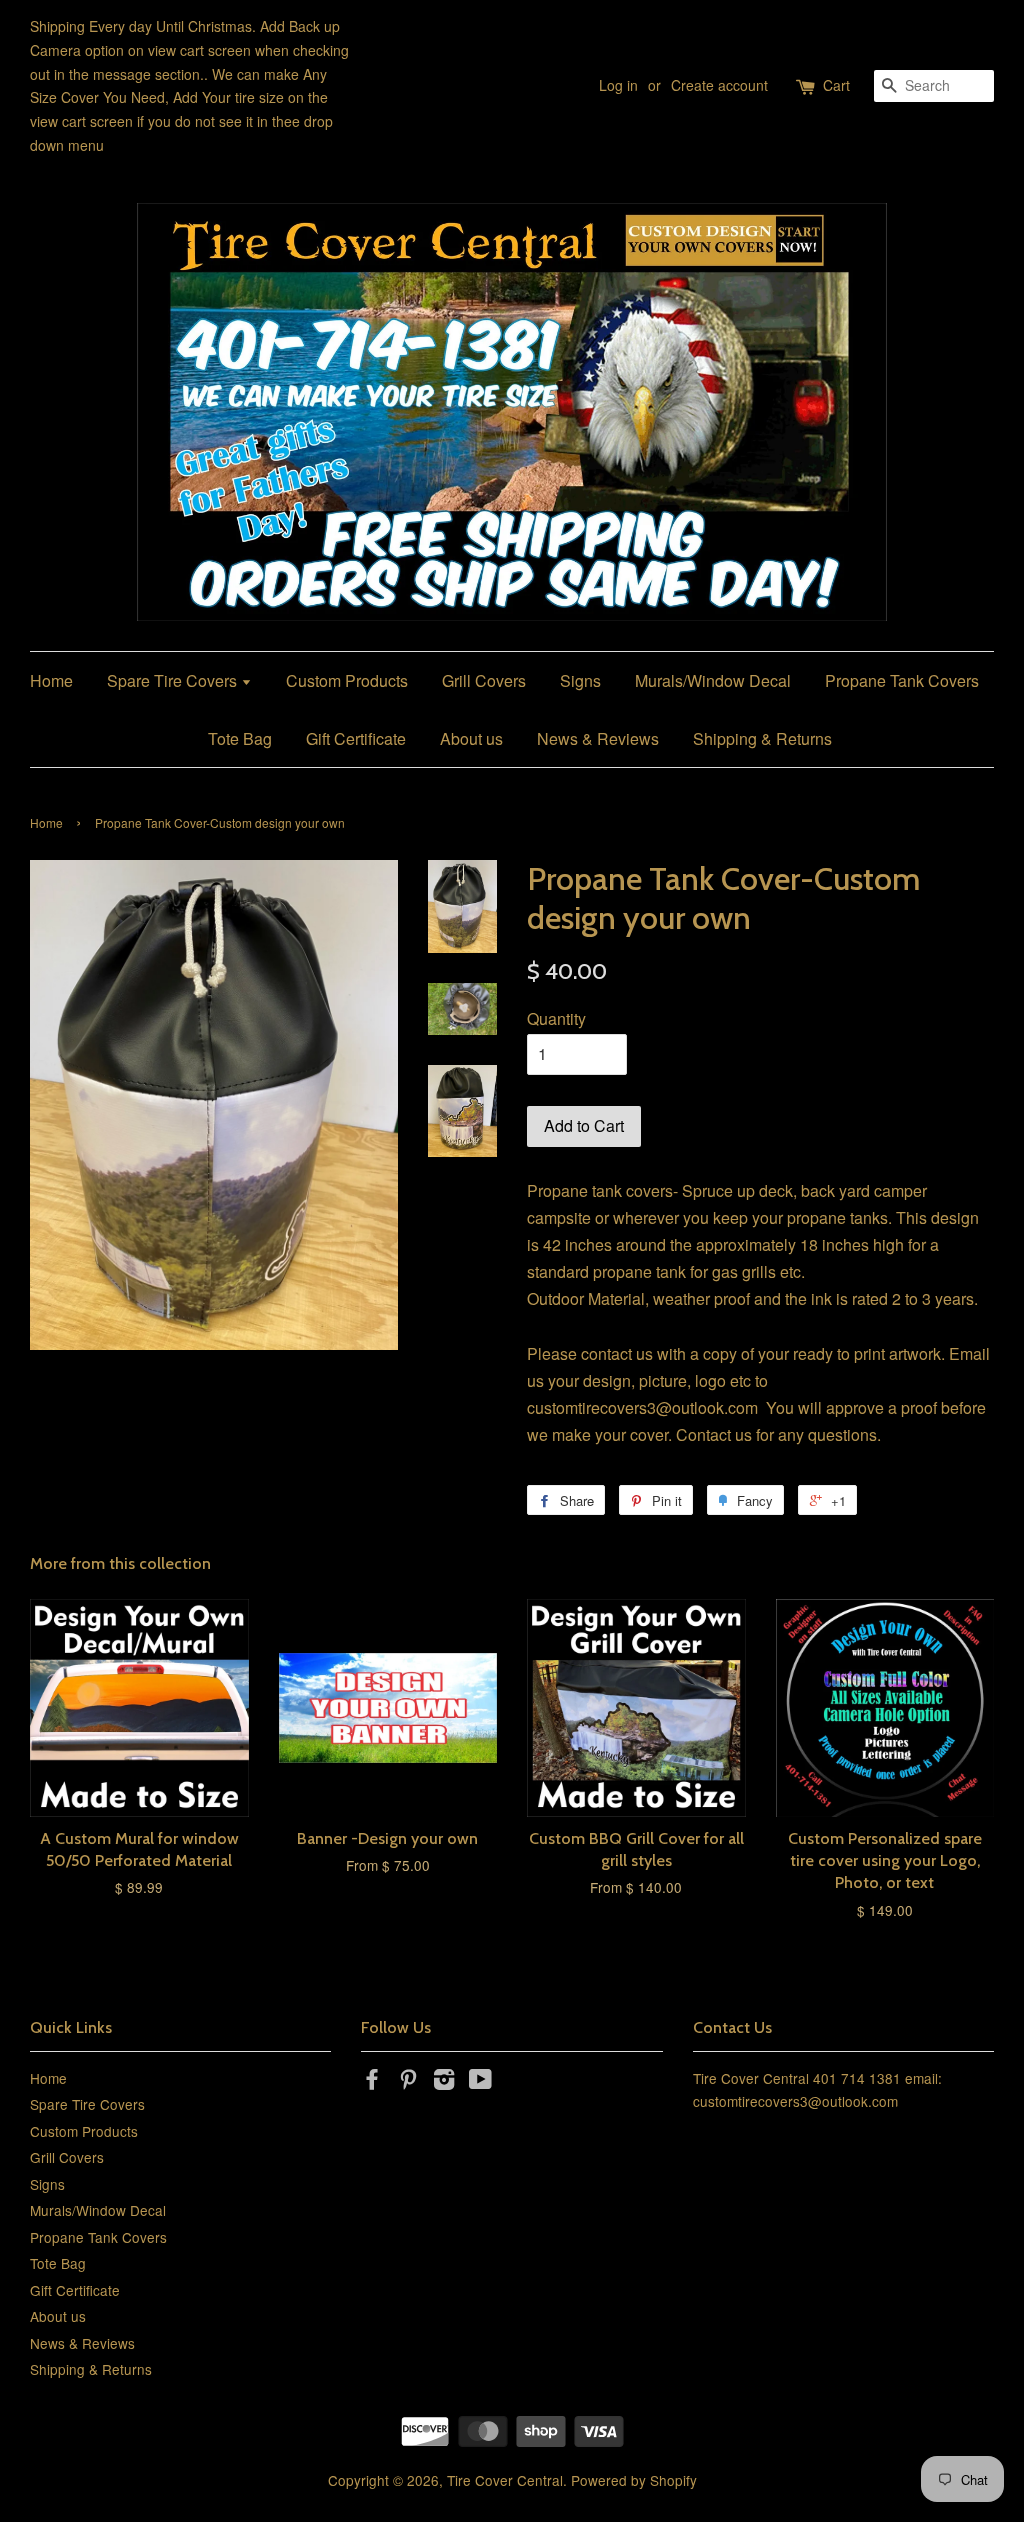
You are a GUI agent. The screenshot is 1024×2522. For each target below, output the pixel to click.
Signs (580, 680)
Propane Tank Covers (902, 680)
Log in (618, 85)
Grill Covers (484, 680)
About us (471, 738)
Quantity (556, 1018)
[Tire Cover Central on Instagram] (444, 2082)
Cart (836, 85)
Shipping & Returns (762, 738)
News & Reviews (598, 738)
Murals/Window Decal (713, 680)
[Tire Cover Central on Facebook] (372, 2082)
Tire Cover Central (505, 2480)
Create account (719, 85)
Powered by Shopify (634, 2480)
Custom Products (347, 680)
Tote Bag (240, 738)
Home (51, 680)
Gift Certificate (356, 738)
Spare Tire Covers (174, 680)
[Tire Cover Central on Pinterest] (408, 2082)
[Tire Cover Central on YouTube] (480, 2082)
